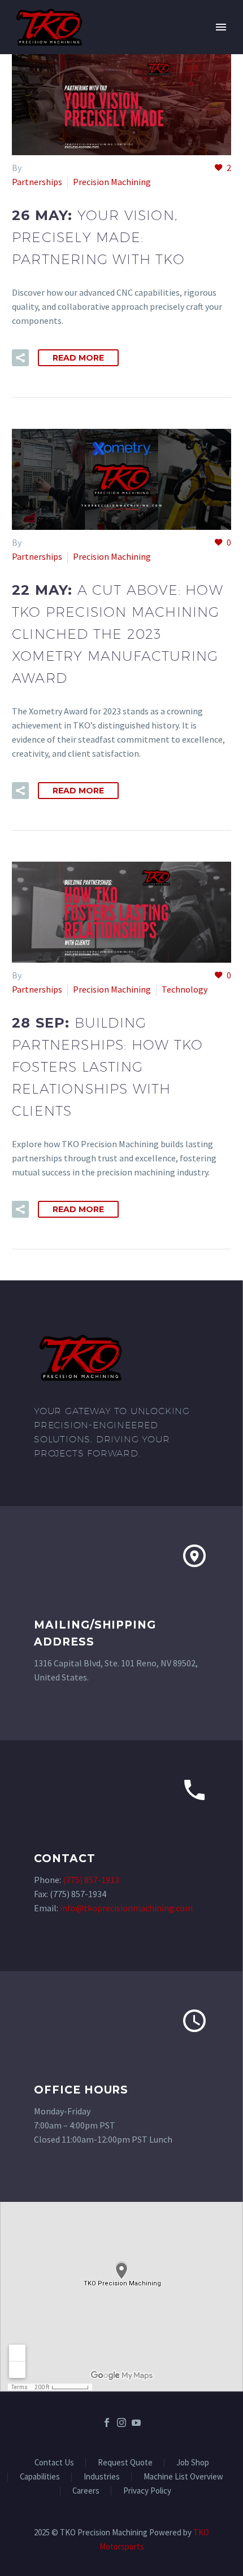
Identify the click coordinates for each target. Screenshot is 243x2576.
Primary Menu (221, 27)
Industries (102, 2477)
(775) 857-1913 (91, 1880)
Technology (185, 989)
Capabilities (40, 2477)
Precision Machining (112, 182)
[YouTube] (136, 2423)
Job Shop (193, 2463)
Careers (86, 2491)
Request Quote (125, 2463)
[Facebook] (107, 2423)
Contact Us (54, 2463)
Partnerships (37, 182)
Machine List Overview (183, 2477)
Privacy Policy (147, 2491)
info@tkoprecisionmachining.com (126, 1908)
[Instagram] (121, 2423)
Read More (78, 358)
